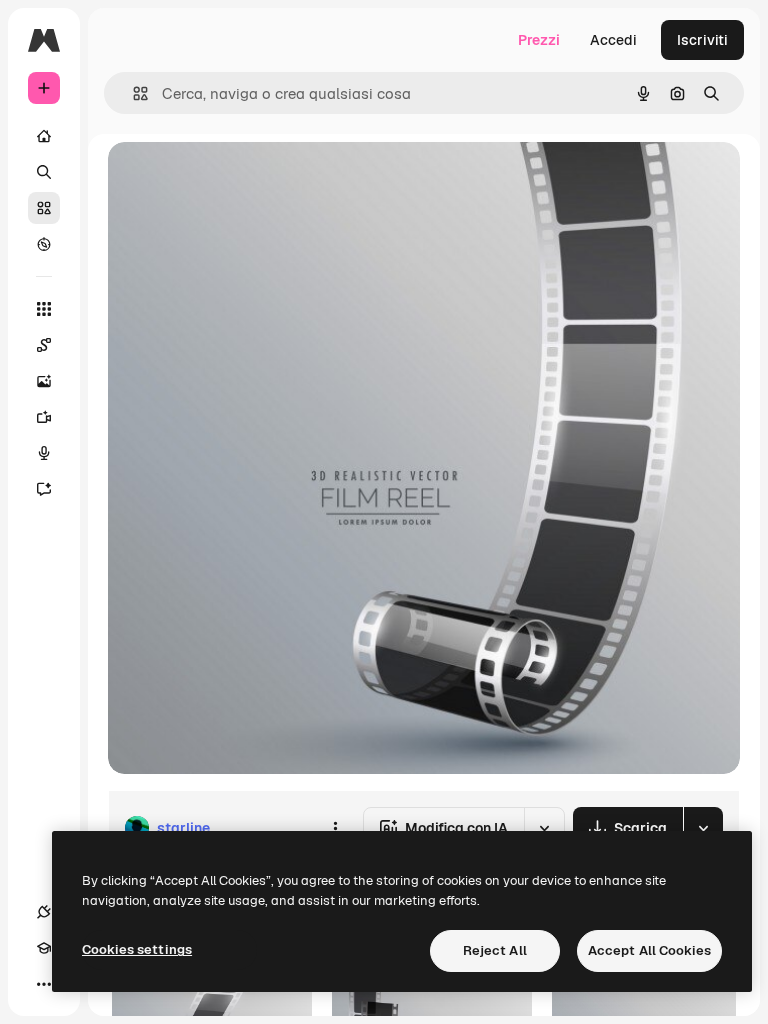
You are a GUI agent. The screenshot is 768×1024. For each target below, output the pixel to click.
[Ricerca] (44, 172)
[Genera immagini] (44, 381)
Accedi (613, 40)
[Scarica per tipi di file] (703, 828)
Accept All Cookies (649, 950)
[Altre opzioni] (335, 828)
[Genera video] (44, 417)
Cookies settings (137, 949)
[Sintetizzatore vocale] (44, 453)
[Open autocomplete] (132, 93)
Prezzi (539, 40)
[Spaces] (44, 345)
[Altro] (44, 984)
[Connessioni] (44, 912)
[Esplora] (44, 244)
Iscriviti (702, 40)
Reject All (495, 950)
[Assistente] (44, 489)
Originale (240, 179)
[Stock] (44, 208)
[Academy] (44, 948)
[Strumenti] (44, 309)
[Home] (44, 136)
